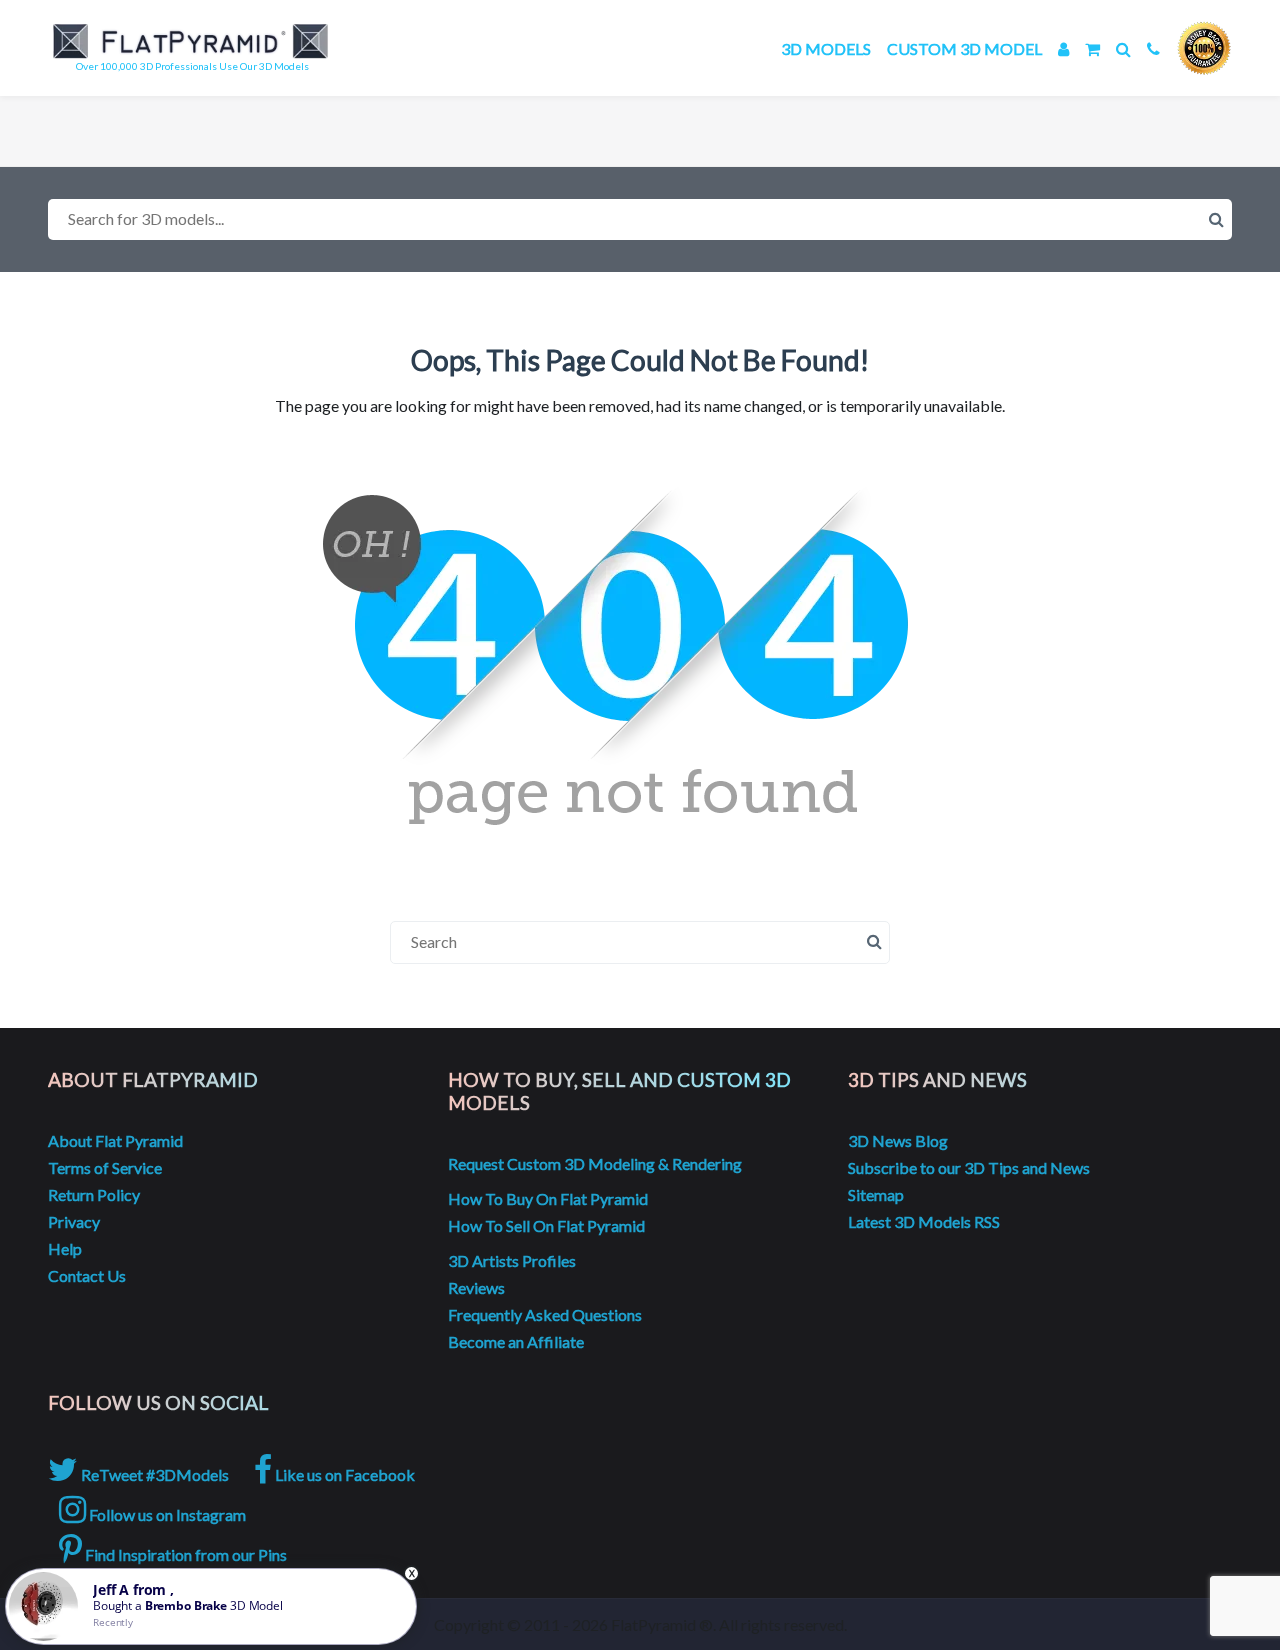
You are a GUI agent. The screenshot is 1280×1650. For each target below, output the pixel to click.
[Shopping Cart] (1092, 48)
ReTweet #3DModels (153, 1474)
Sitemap (876, 1194)
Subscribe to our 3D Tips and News (969, 1167)
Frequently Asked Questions (545, 1314)
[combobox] (640, 219)
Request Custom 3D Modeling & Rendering (595, 1163)
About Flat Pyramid (115, 1140)
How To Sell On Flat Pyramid (546, 1225)
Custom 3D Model (964, 48)
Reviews (476, 1287)
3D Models (826, 48)
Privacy (74, 1221)
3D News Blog (898, 1140)
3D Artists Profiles (512, 1260)
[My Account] (1063, 48)
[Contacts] (1153, 48)
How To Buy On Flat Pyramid (548, 1198)
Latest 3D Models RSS (924, 1221)
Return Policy (94, 1194)
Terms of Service (105, 1167)
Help (65, 1248)
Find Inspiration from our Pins (184, 1554)
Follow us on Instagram (166, 1514)
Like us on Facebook (343, 1474)
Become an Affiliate (516, 1341)
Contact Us (87, 1275)
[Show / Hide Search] (1123, 48)
